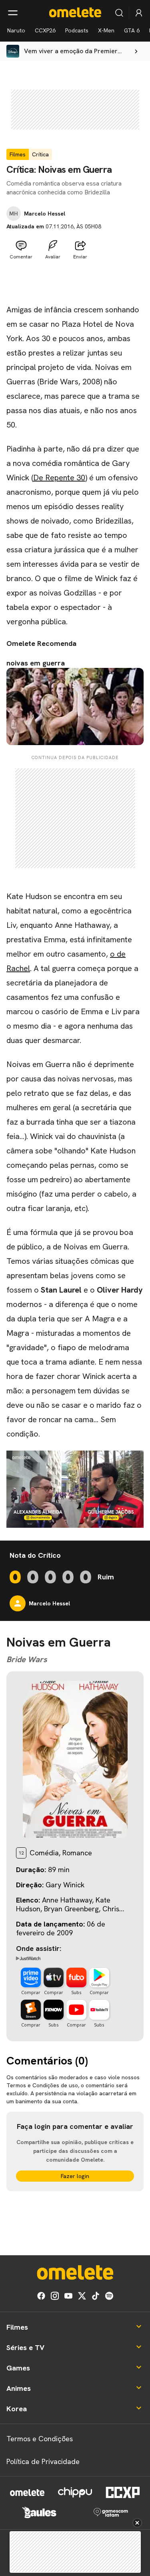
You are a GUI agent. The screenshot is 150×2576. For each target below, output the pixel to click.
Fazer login (75, 2176)
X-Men (106, 30)
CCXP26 (45, 30)
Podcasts (77, 30)
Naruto (16, 30)
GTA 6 (132, 30)
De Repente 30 (59, 478)
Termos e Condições (40, 2439)
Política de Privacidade (43, 2461)
